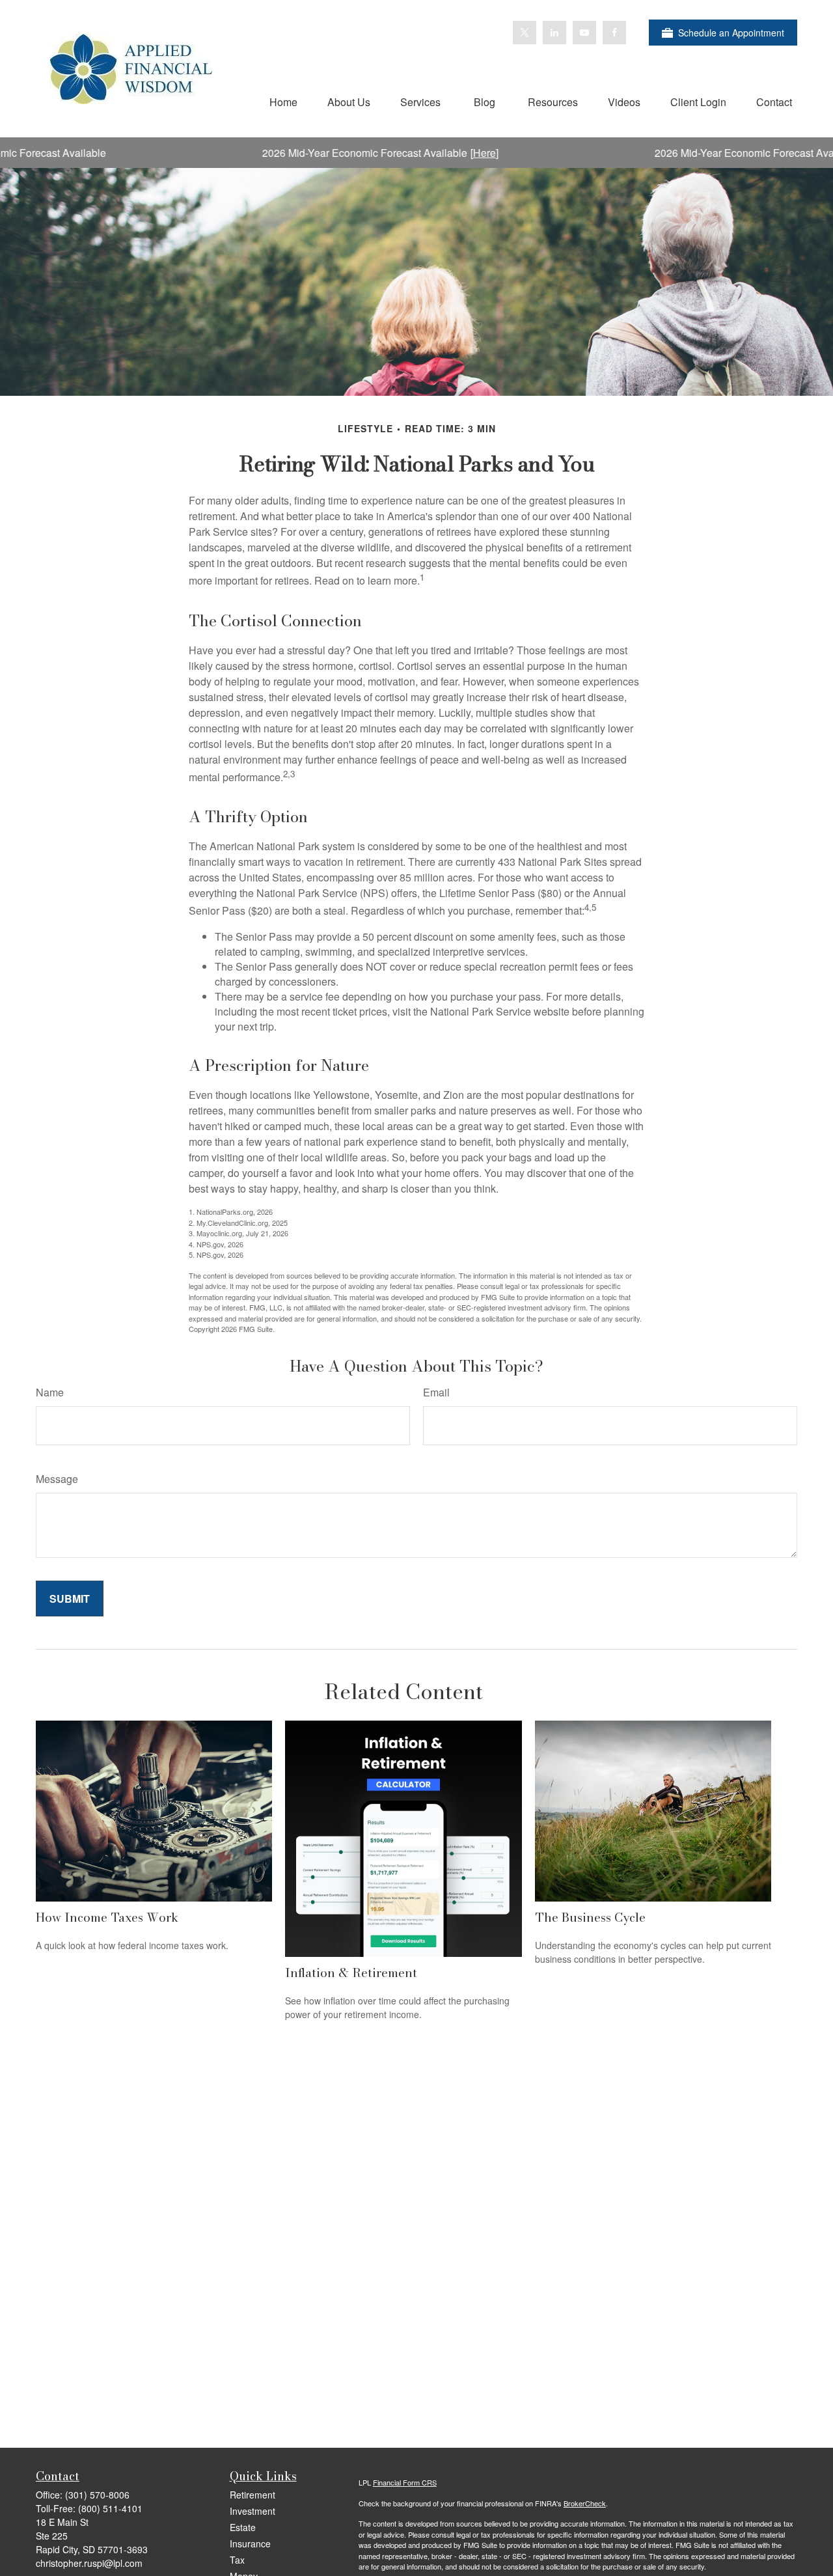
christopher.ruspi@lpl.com (89, 2563)
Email (436, 1392)
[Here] (424, 153)
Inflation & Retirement (351, 1973)
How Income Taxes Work (107, 1917)
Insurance (250, 2543)
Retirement (253, 2495)
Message (57, 1479)
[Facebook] (614, 33)
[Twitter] (525, 33)
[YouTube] (584, 33)
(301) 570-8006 (97, 2495)
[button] (283, 101)
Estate (243, 2527)
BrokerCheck (585, 2503)
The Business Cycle (590, 1917)
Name (50, 1392)
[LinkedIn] (554, 33)
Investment (253, 2511)
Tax (237, 2560)
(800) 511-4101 (110, 2508)
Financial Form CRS (405, 2482)
